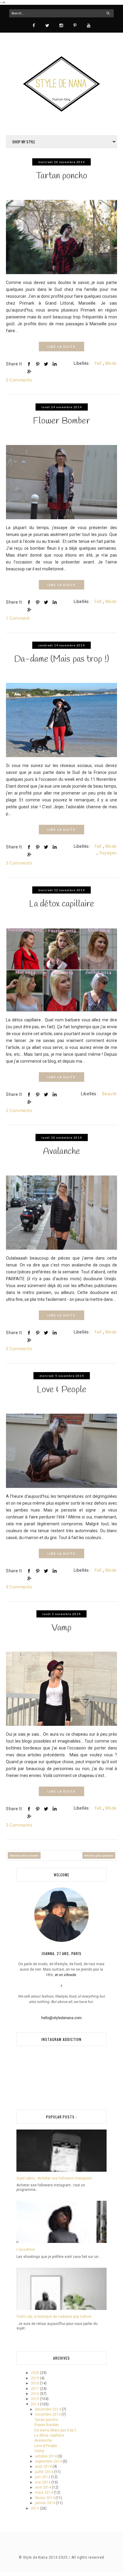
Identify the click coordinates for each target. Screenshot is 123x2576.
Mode (111, 363)
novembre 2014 (48, 2414)
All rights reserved (88, 2557)
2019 (35, 2378)
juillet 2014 (44, 2472)
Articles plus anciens (99, 1855)
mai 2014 (43, 2482)
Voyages (108, 853)
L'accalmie (26, 2250)
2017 (35, 2389)
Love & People (61, 1390)
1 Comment (18, 618)
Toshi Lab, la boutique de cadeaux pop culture (54, 2317)
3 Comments (19, 863)
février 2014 (45, 2498)
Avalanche (61, 1152)
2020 (35, 2373)
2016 (35, 2394)
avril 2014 (43, 2487)
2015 (35, 2399)
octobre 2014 (46, 2456)
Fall (98, 363)
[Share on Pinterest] (38, 364)
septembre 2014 (49, 2461)
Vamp (61, 1628)
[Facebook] (34, 25)
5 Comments (19, 380)
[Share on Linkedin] (55, 364)
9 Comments (19, 1587)
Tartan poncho (61, 176)
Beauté (109, 1094)
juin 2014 (43, 2477)
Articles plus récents (24, 1855)
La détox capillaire (61, 904)
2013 (35, 2508)
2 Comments (19, 1111)
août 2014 (44, 2466)
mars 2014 (44, 2493)
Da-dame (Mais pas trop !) (61, 659)
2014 (35, 2404)
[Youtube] (89, 25)
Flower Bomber (61, 421)
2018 (35, 2383)
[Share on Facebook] (29, 364)
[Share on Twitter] (46, 364)
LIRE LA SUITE (61, 347)
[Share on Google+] (29, 371)
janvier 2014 (46, 2503)
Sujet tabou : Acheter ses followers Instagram (54, 2178)
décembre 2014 (48, 2409)
